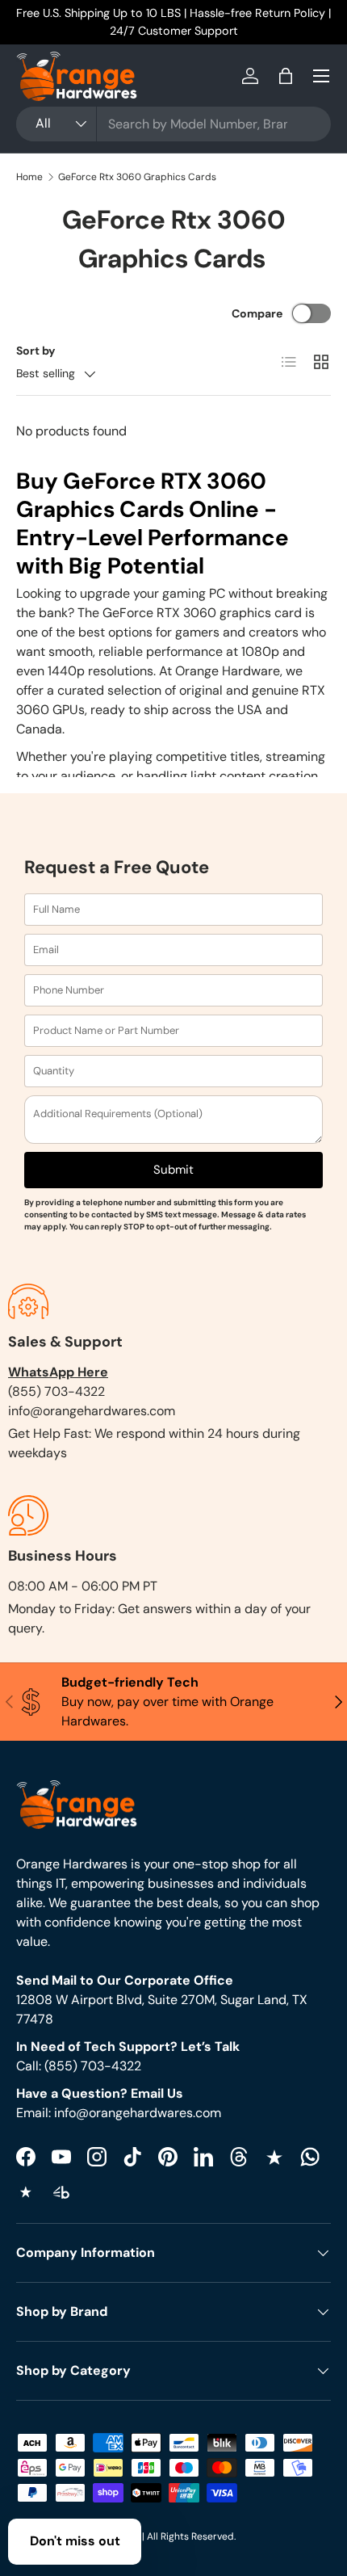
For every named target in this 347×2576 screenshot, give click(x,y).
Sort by (36, 351)
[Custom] (310, 2157)
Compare (257, 313)
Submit (173, 1170)
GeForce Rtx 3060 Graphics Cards (137, 177)
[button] (286, 76)
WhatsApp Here (58, 1372)
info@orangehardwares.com (92, 1411)
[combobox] (173, 124)
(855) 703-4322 (56, 1391)
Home (29, 177)
